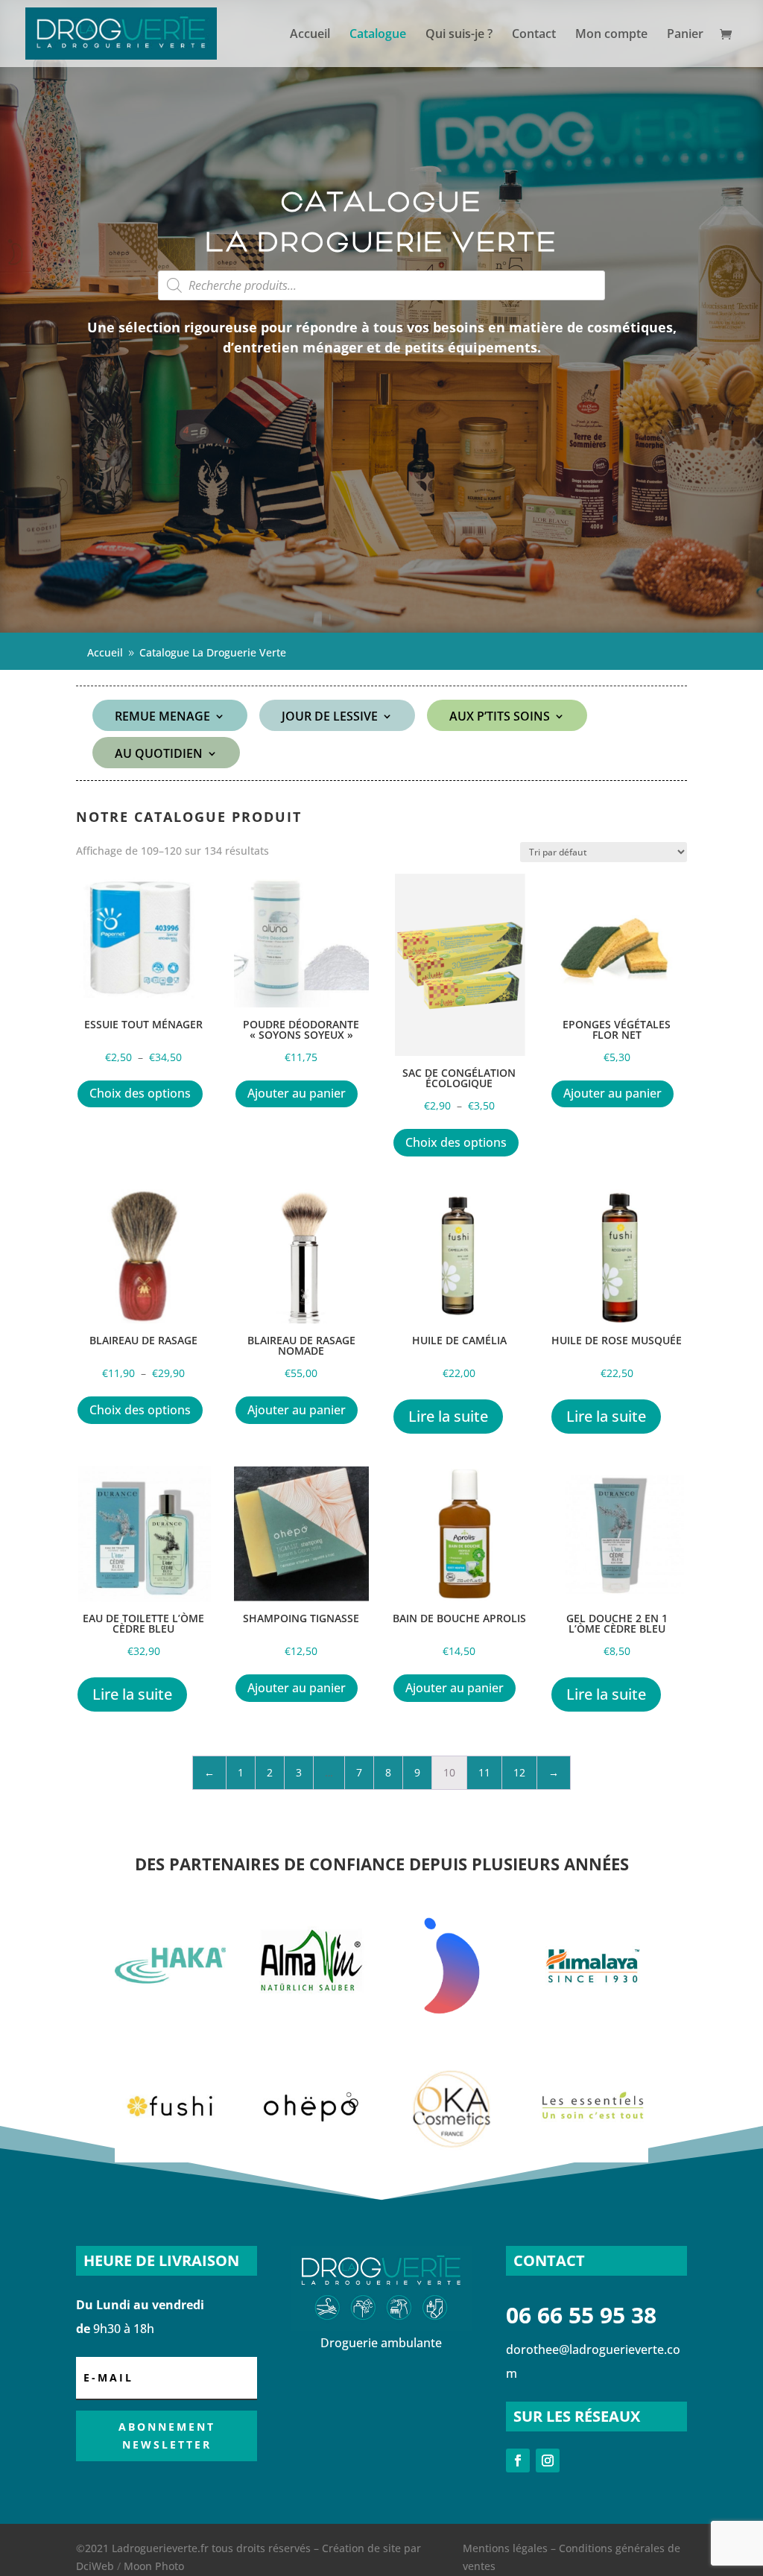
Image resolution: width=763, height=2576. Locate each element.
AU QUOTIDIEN (159, 755)
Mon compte (611, 35)
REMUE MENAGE (162, 718)
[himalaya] (593, 2018)
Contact (534, 35)
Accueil (310, 35)
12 (519, 1772)
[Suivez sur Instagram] (548, 2461)
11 (484, 1772)
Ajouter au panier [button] (297, 1093)
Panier (685, 35)
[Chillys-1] (452, 2018)
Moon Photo (154, 2566)
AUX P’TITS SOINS (500, 718)
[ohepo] (311, 2158)
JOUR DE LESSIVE (330, 718)
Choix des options (140, 1093)
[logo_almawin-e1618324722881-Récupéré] (311, 2018)
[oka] (452, 2158)
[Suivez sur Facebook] (518, 2461)
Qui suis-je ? (459, 35)
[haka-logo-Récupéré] (171, 2018)
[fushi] (171, 2158)
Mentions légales (505, 2548)
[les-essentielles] (593, 2158)
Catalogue (378, 35)
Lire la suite (448, 1416)
